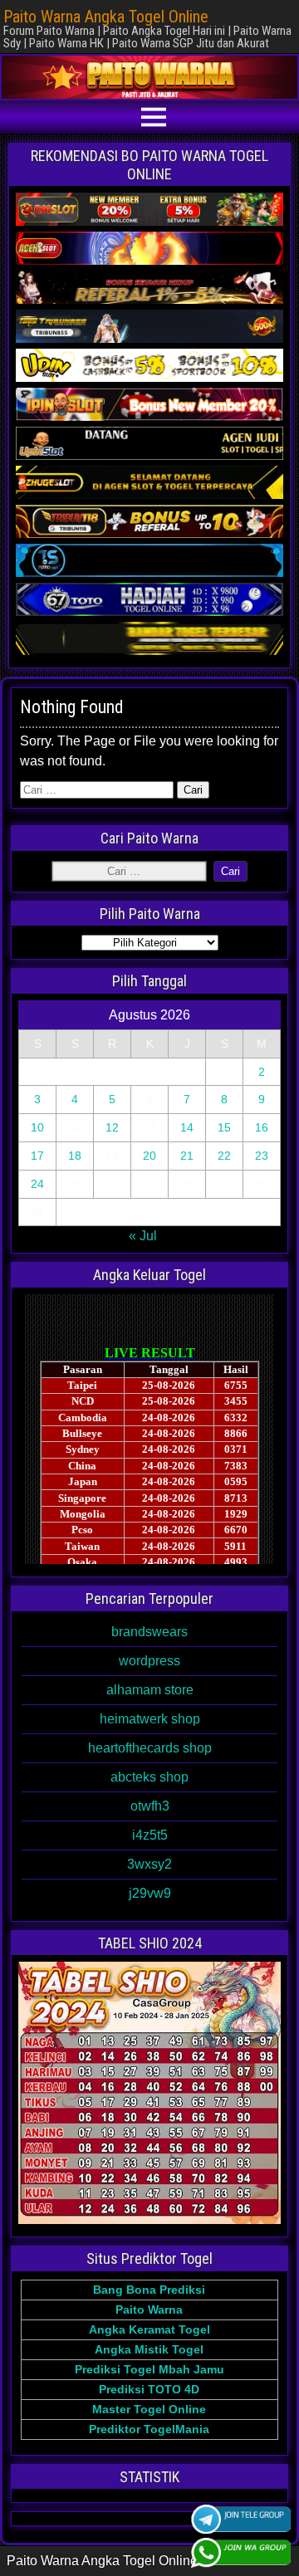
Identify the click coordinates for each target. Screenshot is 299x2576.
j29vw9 (150, 1893)
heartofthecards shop (150, 1748)
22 (224, 1156)
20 (149, 1156)
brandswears (149, 1632)
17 (37, 1156)
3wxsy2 (149, 1864)
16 (262, 1127)
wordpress (149, 1661)
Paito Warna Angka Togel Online (106, 17)
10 (37, 1127)
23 (262, 1156)
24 (37, 1184)
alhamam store (150, 1690)
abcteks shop (149, 1777)
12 (112, 1127)
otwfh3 (150, 1806)
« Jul (143, 1236)
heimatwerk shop (150, 1719)
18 (75, 1156)
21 (187, 1156)
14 (187, 1127)
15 (224, 1127)
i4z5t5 (150, 1835)
